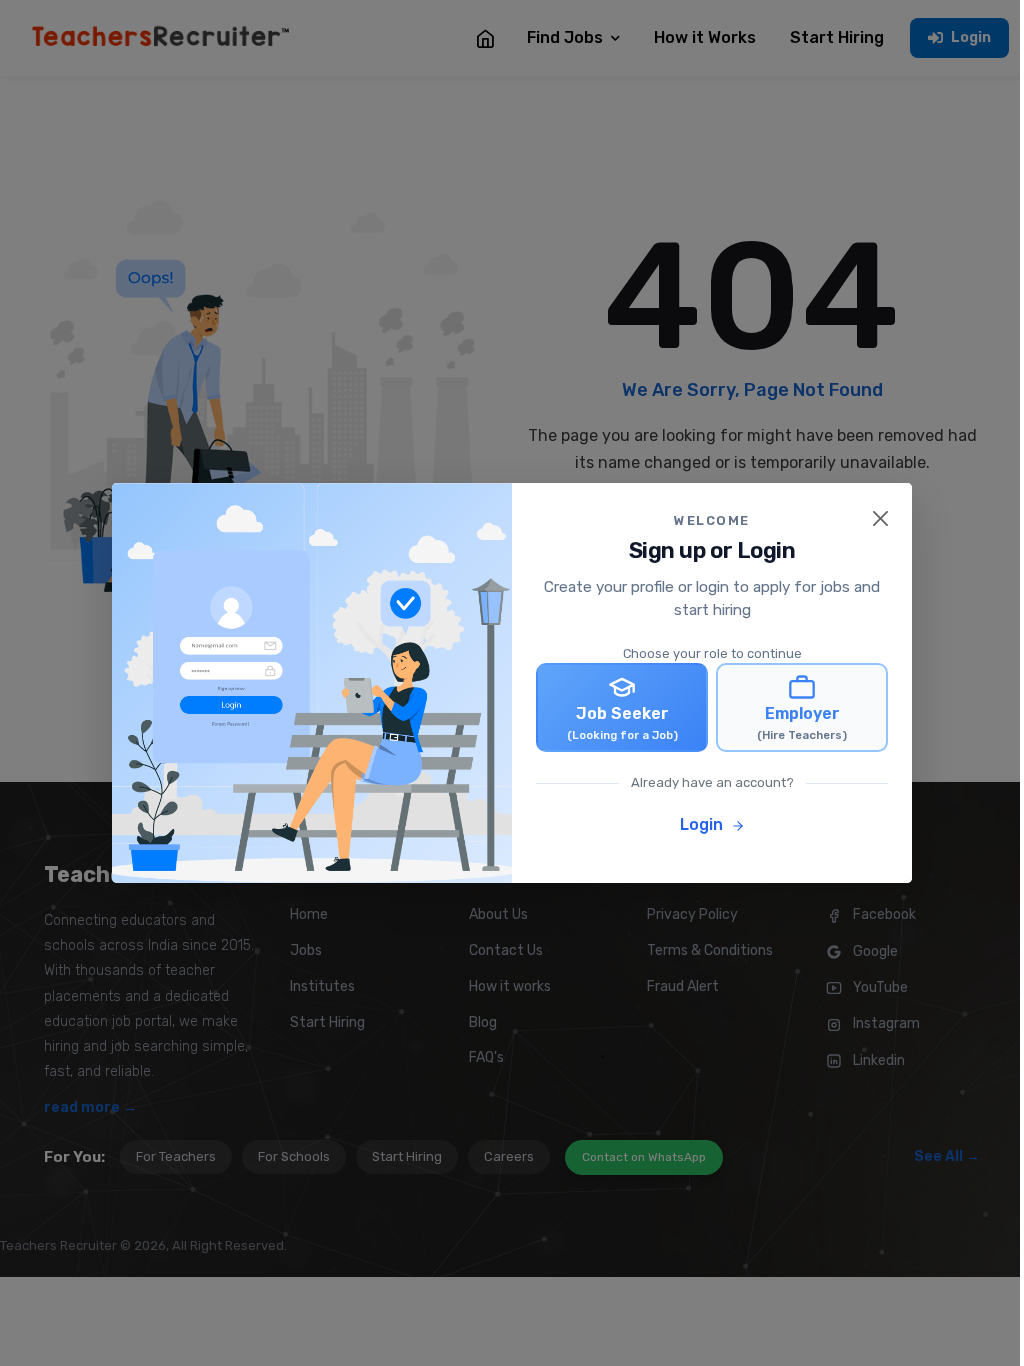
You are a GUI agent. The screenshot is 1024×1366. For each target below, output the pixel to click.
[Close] (880, 518)
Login (703, 824)
